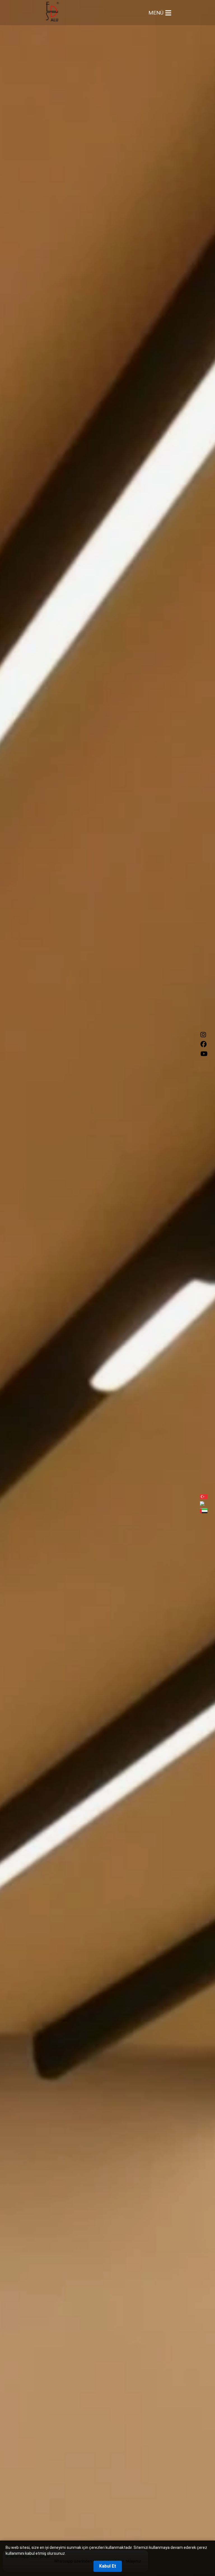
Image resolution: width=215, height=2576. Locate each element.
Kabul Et (108, 2566)
